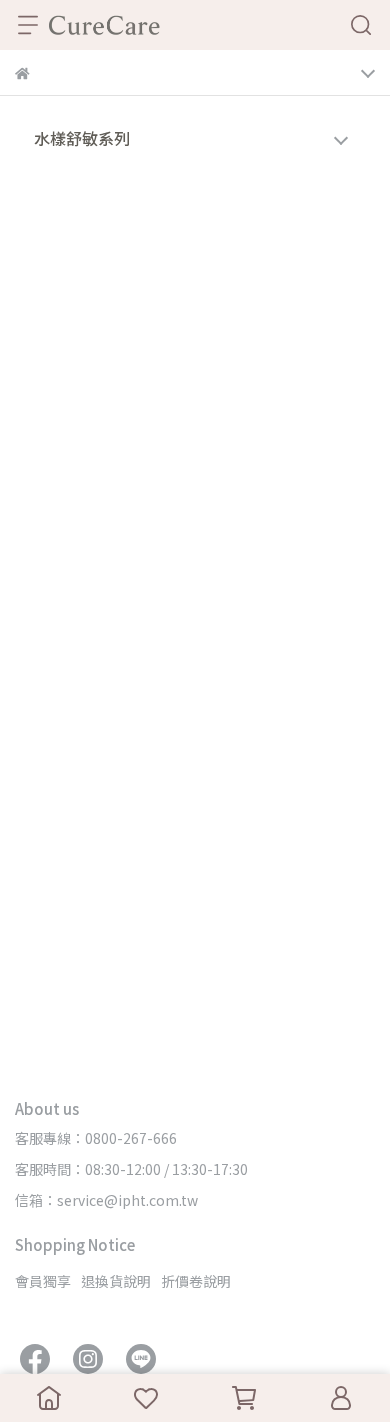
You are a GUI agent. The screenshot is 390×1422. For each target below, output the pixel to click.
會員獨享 (43, 1281)
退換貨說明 (116, 1281)
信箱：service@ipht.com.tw (106, 1200)
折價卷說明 (196, 1281)
